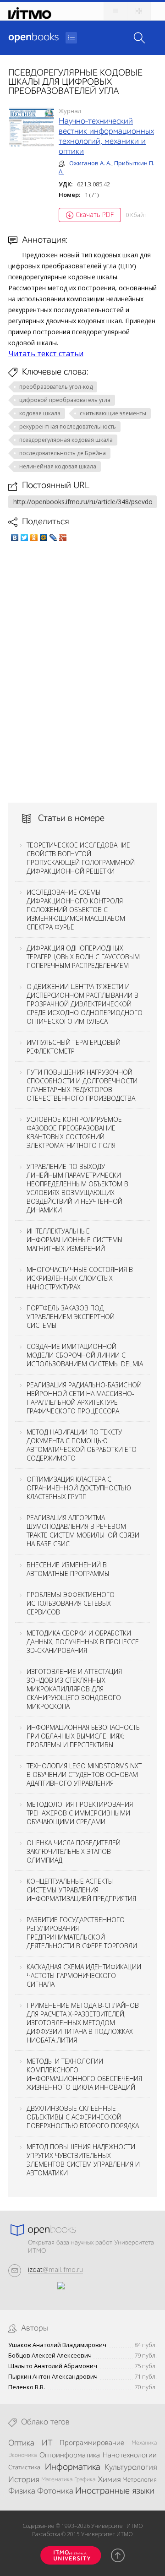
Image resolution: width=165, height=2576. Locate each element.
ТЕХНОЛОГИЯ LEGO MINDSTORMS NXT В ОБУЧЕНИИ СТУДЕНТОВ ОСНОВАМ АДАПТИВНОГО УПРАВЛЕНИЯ (84, 1774)
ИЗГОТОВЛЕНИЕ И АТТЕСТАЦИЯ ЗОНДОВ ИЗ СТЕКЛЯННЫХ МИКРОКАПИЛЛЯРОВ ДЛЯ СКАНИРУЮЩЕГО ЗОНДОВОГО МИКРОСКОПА (74, 1689)
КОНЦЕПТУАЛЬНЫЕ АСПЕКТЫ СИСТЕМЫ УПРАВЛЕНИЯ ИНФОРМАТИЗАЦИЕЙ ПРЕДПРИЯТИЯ (81, 1890)
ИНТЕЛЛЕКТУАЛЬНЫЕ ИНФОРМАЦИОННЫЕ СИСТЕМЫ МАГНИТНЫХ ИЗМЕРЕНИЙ (75, 1240)
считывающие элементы (113, 413)
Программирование (92, 2443)
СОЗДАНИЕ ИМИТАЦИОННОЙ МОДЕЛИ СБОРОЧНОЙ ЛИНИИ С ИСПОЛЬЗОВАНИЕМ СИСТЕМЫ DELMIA (85, 1355)
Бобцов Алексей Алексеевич (50, 2356)
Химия (109, 2480)
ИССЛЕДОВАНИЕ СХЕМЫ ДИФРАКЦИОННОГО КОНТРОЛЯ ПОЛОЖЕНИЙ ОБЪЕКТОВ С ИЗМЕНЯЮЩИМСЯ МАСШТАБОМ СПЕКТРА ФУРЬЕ (76, 910)
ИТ (47, 2443)
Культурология (131, 2467)
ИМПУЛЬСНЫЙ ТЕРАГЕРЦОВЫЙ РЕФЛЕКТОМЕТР (74, 1047)
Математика (57, 2480)
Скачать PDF (95, 215)
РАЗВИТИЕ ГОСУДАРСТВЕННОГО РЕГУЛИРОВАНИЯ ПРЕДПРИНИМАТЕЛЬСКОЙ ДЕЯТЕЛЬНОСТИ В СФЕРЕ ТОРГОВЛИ (82, 1933)
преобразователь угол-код (56, 387)
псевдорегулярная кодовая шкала (66, 440)
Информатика (73, 2467)
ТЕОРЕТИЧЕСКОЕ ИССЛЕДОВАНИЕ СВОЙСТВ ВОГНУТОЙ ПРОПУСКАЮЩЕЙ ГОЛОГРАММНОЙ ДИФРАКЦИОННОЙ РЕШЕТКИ (81, 858)
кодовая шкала (40, 413)
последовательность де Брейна (63, 453)
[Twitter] (25, 538)
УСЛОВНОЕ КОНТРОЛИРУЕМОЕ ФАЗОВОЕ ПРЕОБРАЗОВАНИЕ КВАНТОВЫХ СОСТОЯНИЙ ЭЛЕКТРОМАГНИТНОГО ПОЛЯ (74, 1132)
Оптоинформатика (70, 2456)
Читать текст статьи (46, 353)
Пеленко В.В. (27, 2387)
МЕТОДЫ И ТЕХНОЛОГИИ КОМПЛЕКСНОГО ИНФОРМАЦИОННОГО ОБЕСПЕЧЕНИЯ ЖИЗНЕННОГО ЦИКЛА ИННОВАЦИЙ (84, 2074)
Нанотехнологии (130, 2456)
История (24, 2480)
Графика (85, 2480)
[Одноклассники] (34, 538)
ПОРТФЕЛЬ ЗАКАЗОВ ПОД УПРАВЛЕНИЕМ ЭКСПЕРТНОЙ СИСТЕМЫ (71, 1317)
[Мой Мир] (44, 538)
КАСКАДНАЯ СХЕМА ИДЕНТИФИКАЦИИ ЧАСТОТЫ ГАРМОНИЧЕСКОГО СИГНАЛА (84, 1975)
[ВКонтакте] (15, 538)
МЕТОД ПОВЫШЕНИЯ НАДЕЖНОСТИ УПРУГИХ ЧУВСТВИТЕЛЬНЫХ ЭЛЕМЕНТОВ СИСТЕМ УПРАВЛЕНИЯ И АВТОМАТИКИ (83, 2160)
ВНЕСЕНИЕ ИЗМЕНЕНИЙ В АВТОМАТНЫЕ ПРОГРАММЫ (68, 1569)
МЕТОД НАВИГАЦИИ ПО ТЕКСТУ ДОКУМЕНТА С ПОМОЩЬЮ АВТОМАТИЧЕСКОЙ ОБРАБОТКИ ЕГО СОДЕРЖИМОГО (82, 1445)
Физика (22, 2491)
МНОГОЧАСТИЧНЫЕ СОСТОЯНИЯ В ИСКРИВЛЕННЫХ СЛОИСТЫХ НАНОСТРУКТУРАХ (80, 1278)
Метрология (140, 2480)
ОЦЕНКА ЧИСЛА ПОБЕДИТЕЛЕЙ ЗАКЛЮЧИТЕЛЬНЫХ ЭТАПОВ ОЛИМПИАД (74, 1851)
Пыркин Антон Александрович (53, 2377)
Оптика (21, 2443)
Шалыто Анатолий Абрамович (53, 2366)
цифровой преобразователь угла (65, 400)
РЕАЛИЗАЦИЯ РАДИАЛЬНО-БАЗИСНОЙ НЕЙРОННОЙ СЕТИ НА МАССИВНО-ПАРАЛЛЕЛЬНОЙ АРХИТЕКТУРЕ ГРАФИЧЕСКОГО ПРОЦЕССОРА (84, 1398)
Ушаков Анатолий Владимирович (57, 2345)
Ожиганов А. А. (90, 163)
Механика (144, 2443)
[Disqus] (82, 672)
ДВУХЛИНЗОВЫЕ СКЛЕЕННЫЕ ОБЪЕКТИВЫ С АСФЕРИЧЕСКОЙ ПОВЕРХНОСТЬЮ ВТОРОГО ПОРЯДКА (83, 2117)
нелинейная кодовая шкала (58, 466)
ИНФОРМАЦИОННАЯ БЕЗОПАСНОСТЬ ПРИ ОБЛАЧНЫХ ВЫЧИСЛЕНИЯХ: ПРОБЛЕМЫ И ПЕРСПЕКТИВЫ (83, 1736)
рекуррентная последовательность (68, 427)
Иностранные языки (115, 2491)
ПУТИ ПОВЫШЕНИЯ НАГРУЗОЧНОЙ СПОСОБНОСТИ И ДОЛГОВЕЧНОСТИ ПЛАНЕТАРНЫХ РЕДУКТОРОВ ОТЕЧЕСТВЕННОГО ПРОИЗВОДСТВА (82, 1085)
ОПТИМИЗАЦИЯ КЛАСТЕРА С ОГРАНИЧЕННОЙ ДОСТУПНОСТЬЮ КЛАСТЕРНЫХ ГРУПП (79, 1488)
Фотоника (55, 2491)
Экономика (22, 2455)
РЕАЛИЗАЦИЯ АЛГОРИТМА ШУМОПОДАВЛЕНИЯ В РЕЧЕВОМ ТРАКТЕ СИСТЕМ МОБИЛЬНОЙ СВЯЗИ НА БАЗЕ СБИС (83, 1531)
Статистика (24, 2467)
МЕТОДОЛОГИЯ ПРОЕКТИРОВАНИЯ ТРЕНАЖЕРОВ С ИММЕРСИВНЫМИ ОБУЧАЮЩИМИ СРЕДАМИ (80, 1813)
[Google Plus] (63, 538)
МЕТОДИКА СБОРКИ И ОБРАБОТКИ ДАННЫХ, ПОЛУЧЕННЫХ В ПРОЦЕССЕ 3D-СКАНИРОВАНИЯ (83, 1642)
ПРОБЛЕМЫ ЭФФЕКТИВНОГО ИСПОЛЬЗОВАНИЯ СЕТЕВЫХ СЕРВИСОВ (71, 1603)
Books (33, 38)
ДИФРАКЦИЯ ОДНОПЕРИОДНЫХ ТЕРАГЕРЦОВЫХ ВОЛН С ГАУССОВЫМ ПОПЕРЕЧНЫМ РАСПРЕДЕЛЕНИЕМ (83, 957)
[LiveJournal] (53, 538)
